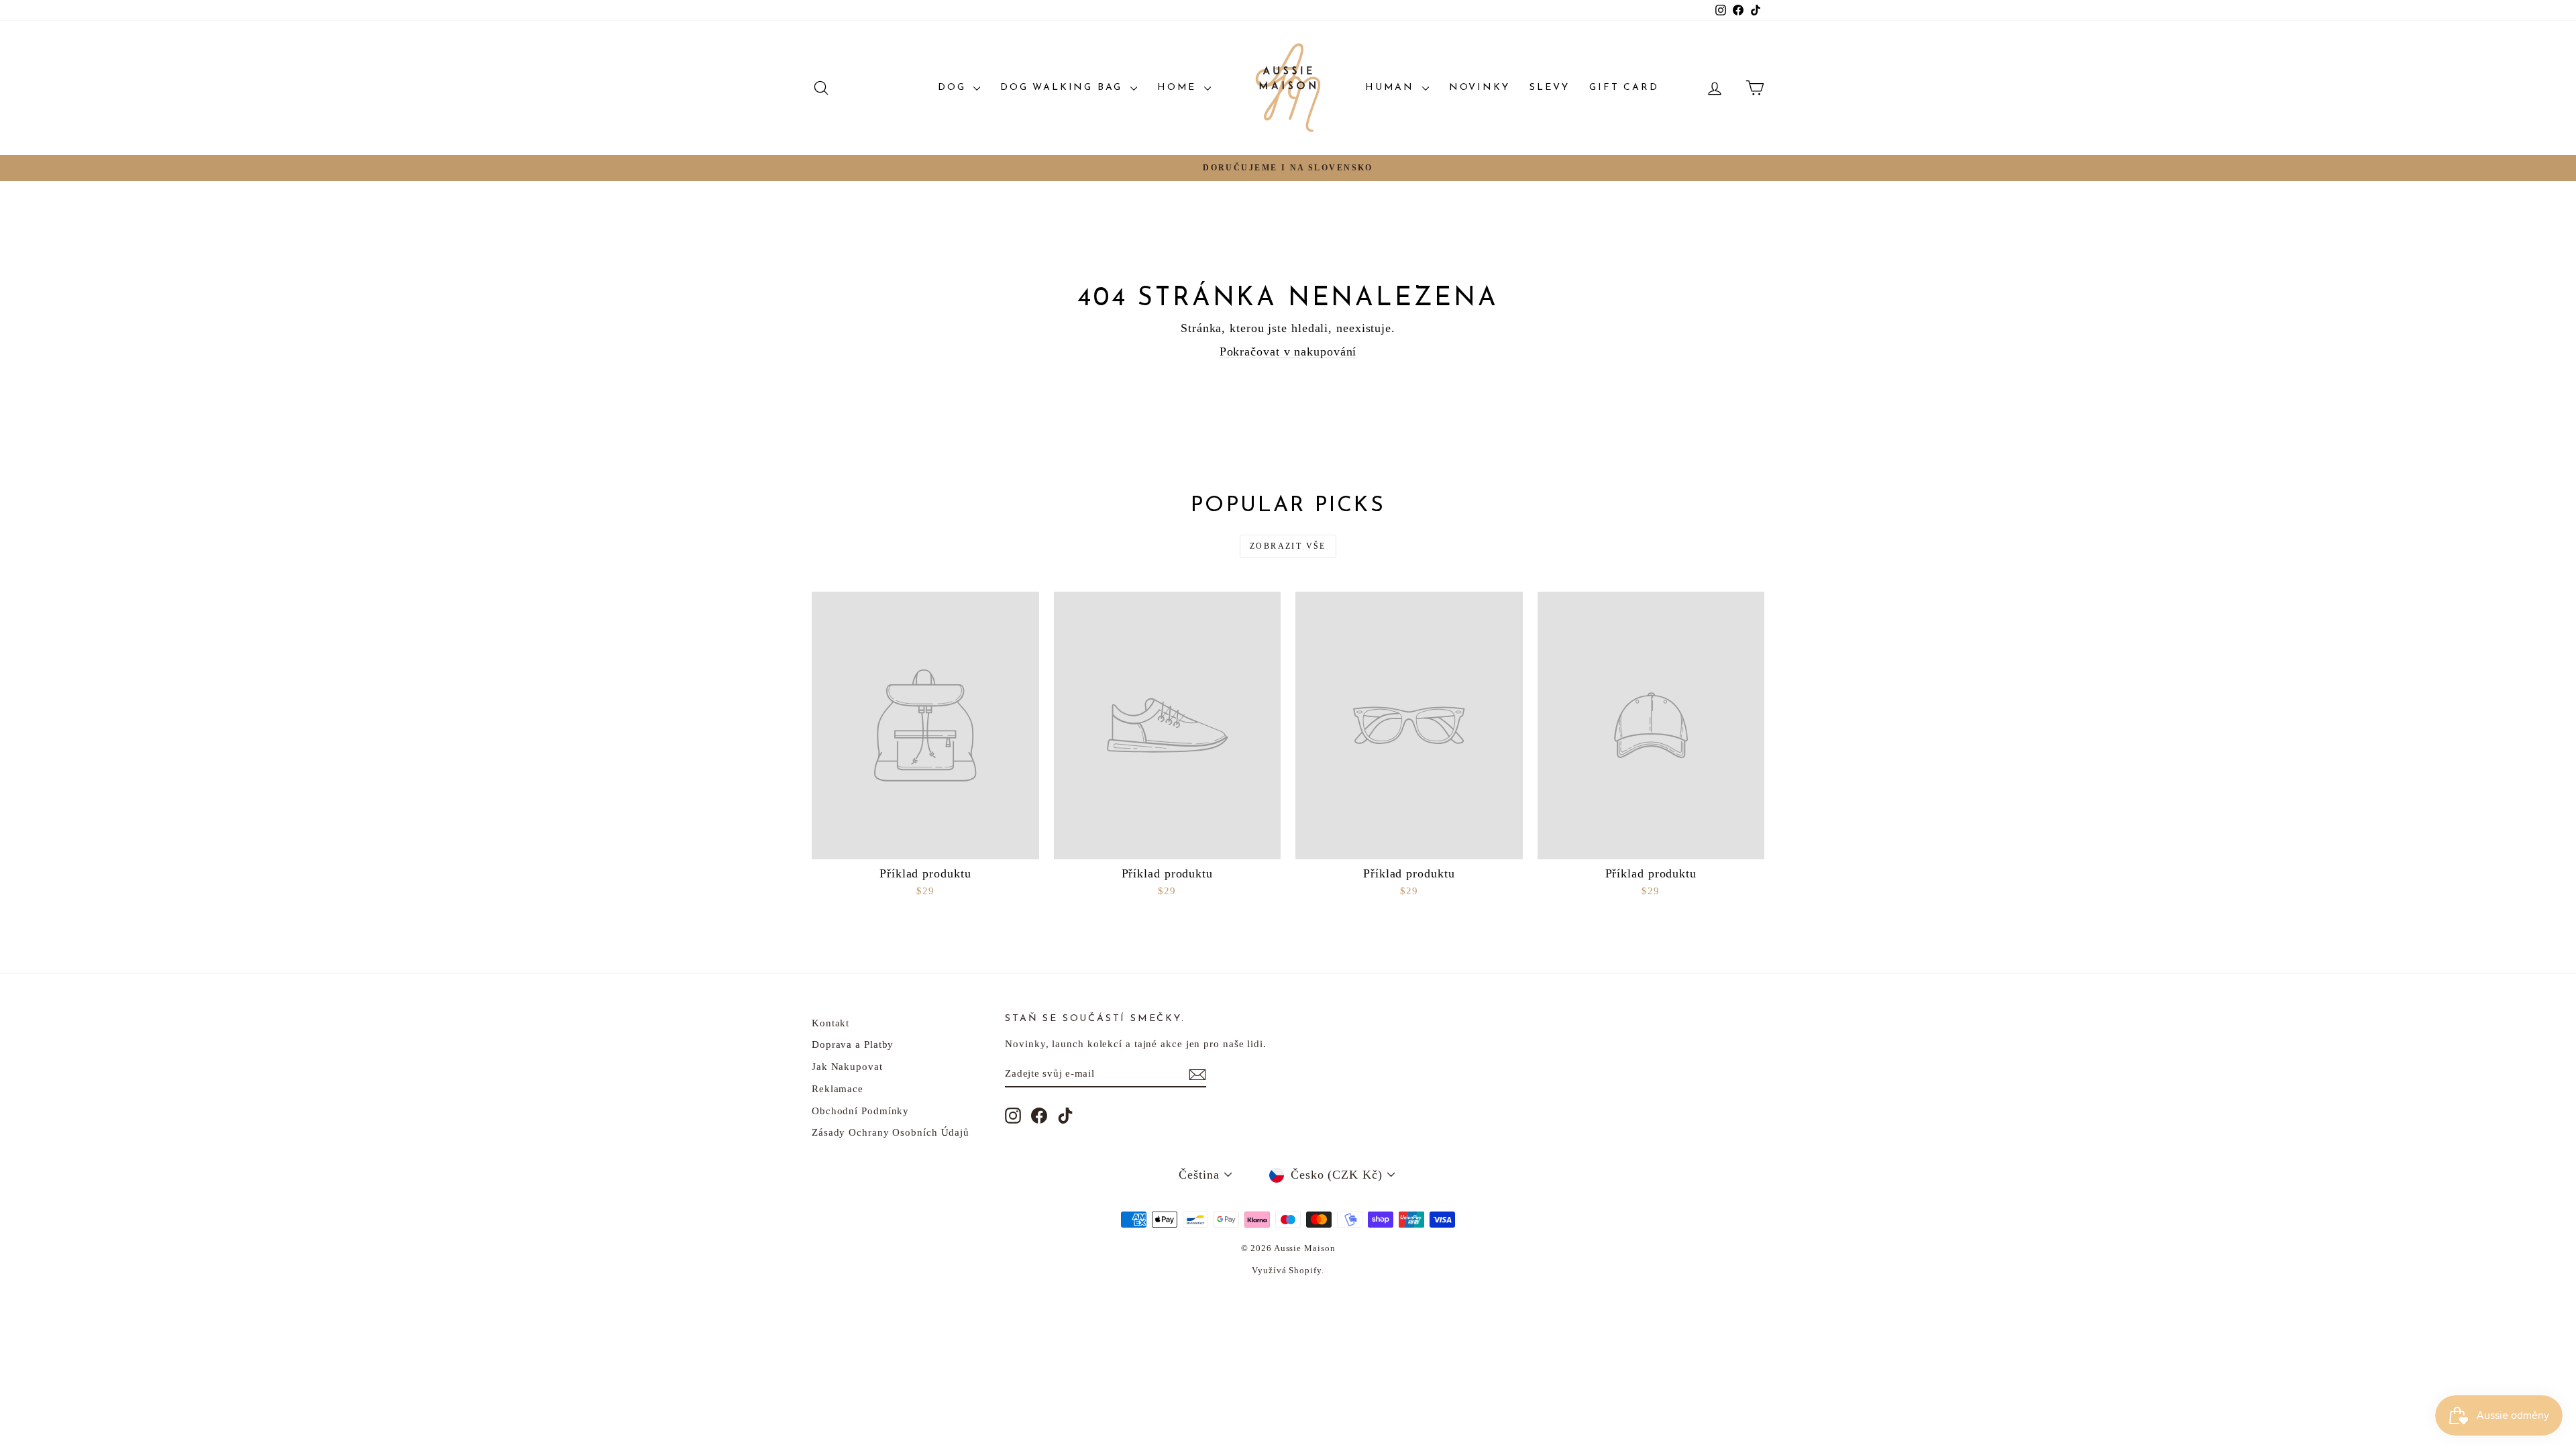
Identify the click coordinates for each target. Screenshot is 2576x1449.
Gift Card (1624, 88)
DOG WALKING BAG (1064, 88)
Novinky (1480, 88)
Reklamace (838, 1089)
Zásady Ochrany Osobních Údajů (891, 1132)
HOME (1179, 88)
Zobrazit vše (1288, 546)
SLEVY (1549, 88)
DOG (954, 88)
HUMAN (1392, 88)
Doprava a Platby (853, 1044)
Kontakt (830, 1023)
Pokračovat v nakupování (1288, 352)
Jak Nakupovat (847, 1067)
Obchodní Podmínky (860, 1111)
